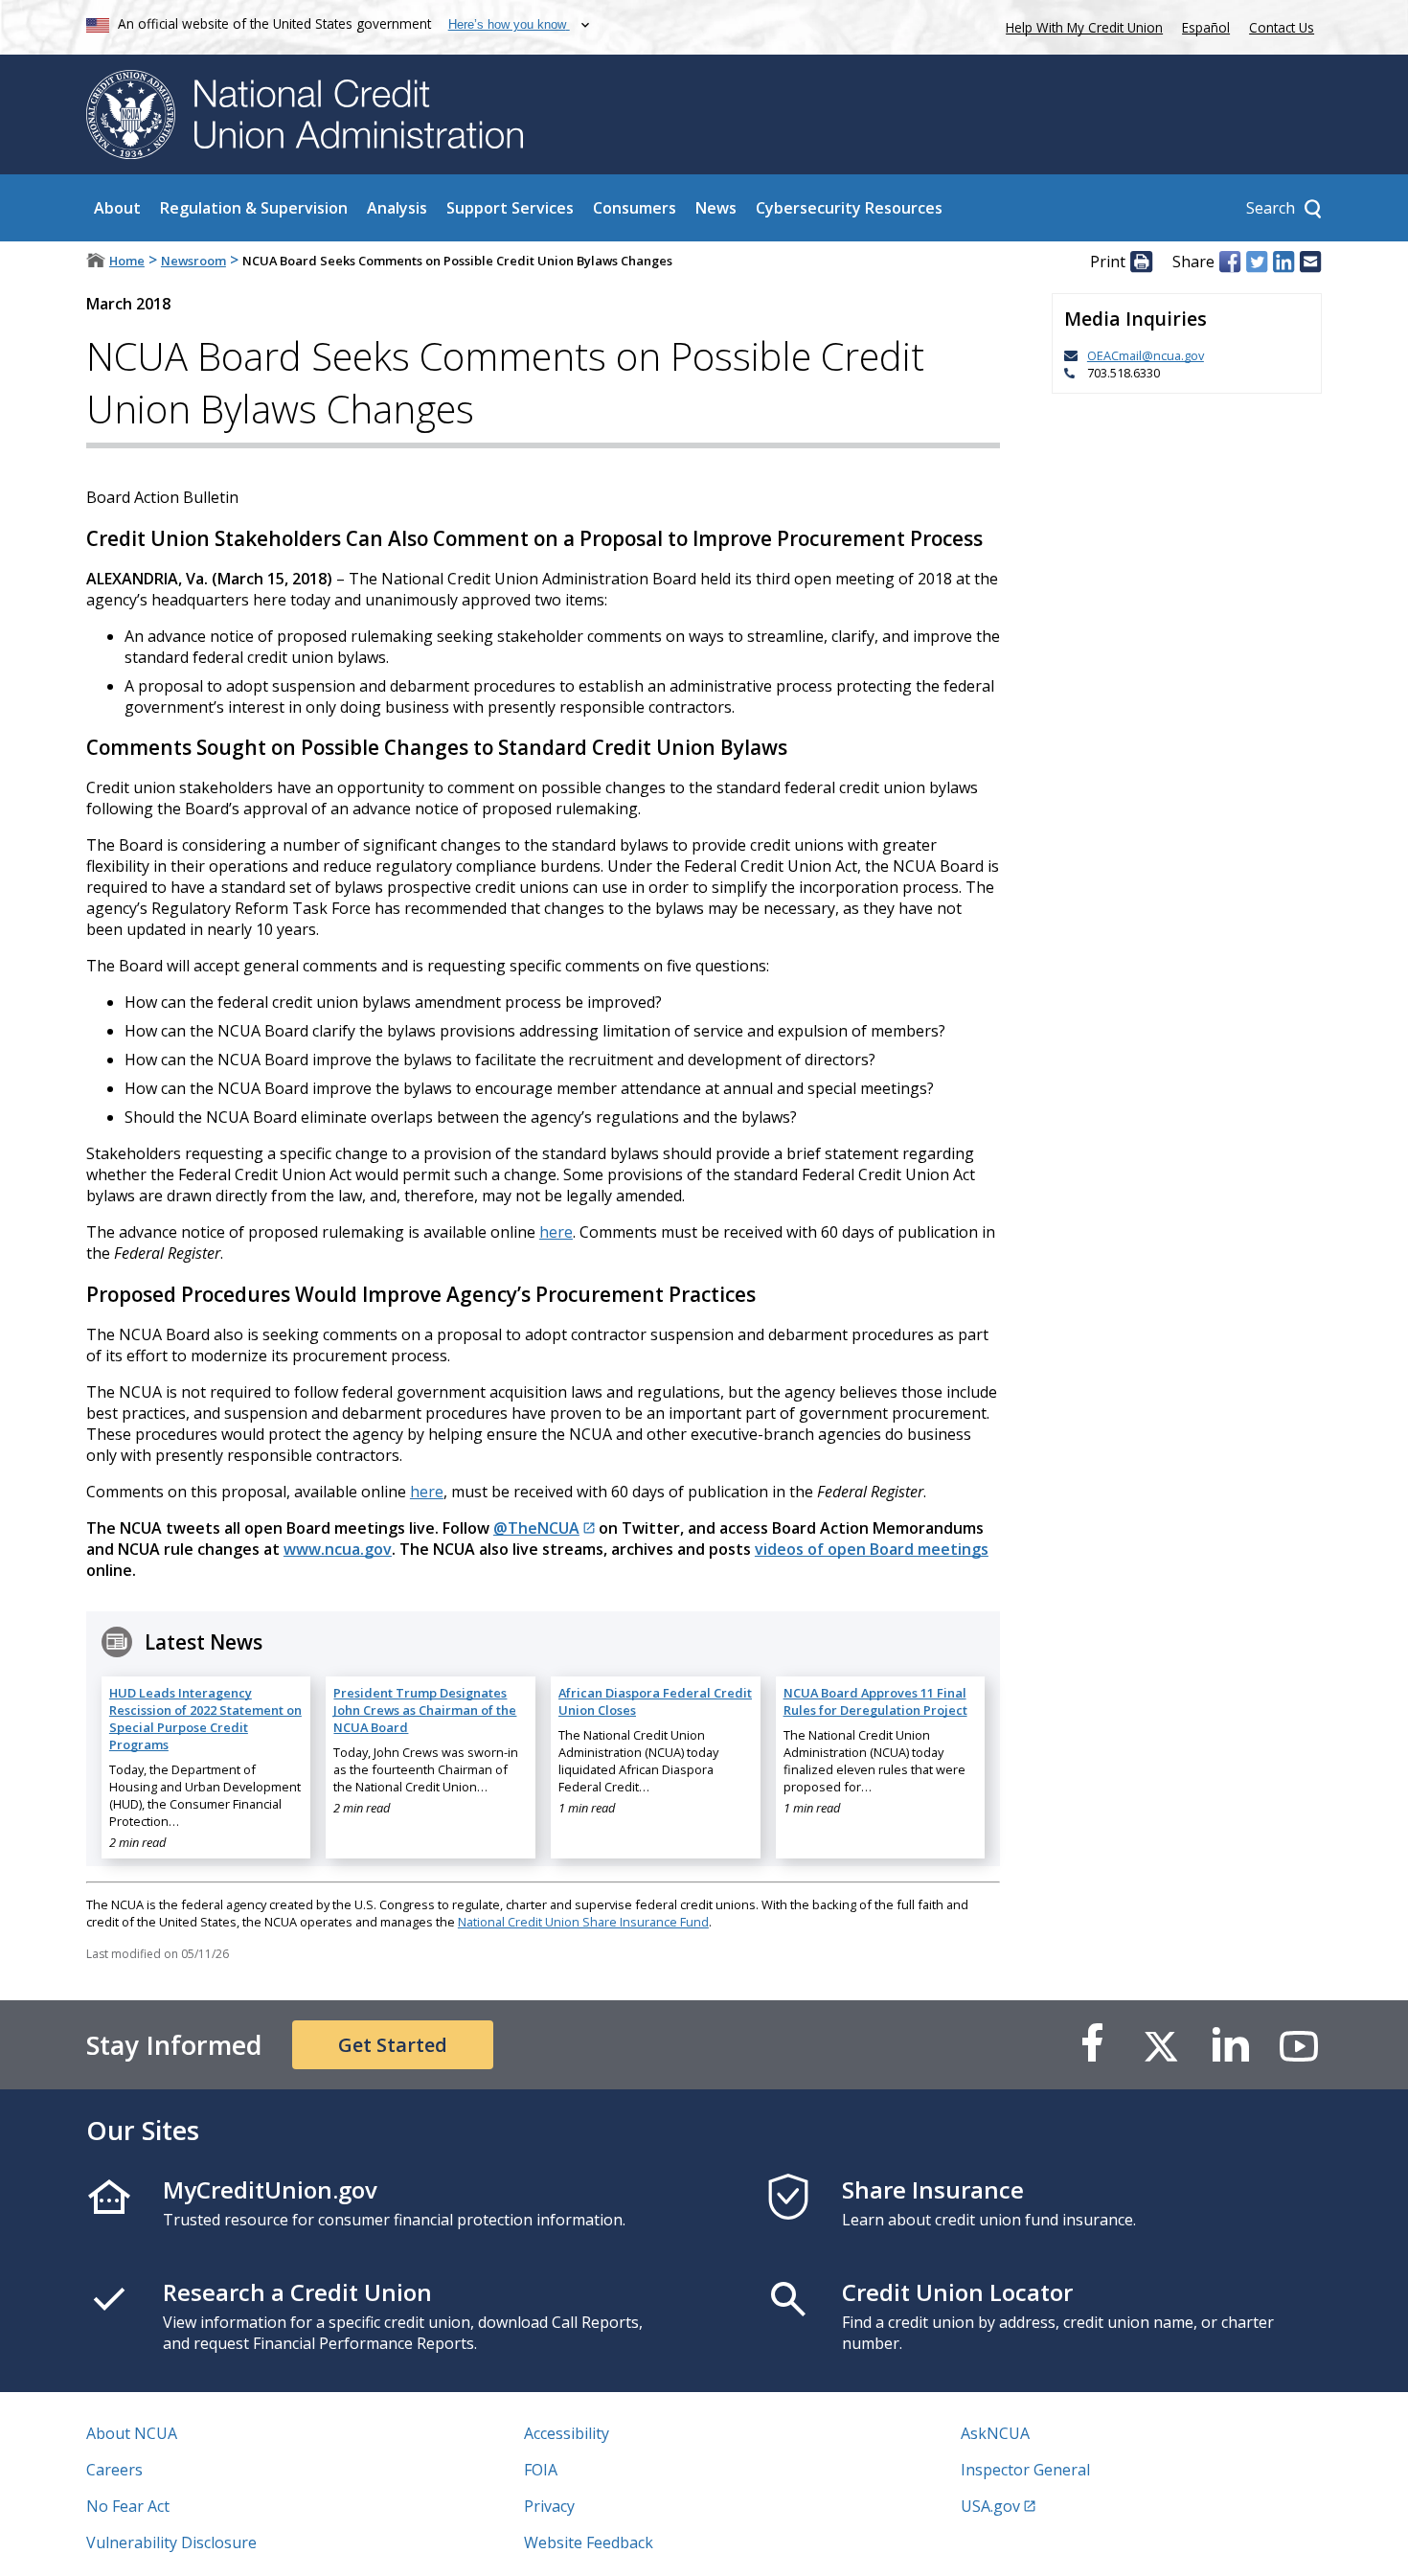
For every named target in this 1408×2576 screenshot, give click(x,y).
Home (127, 261)
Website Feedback (589, 2542)
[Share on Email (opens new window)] (1310, 262)
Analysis (397, 208)
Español (1206, 27)
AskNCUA (995, 2433)
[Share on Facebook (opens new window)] (1230, 262)
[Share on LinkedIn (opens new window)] (1283, 262)
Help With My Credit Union (1080, 25)
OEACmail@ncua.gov (1146, 355)
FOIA (541, 2470)
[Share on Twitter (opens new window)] (1257, 262)
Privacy (549, 2506)
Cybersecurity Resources (849, 208)
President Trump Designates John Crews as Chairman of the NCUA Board (425, 1710)
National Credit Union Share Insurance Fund (583, 1922)
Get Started (393, 2045)
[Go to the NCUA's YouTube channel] (1299, 2045)
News (716, 208)
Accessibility (567, 2433)
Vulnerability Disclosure (171, 2542)
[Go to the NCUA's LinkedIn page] (1230, 2045)
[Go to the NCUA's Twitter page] (1161, 2045)
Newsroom (193, 261)
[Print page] (1141, 262)
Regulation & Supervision (254, 208)
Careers (114, 2470)
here (556, 1232)
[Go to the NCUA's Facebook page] (1092, 2045)
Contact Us (1282, 27)
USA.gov (990, 2506)
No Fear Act (128, 2506)
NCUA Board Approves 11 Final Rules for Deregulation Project (875, 1701)
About (117, 208)
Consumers (635, 208)
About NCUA (132, 2433)
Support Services (510, 208)
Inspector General (1025, 2470)
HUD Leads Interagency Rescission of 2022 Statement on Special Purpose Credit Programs (205, 1719)
